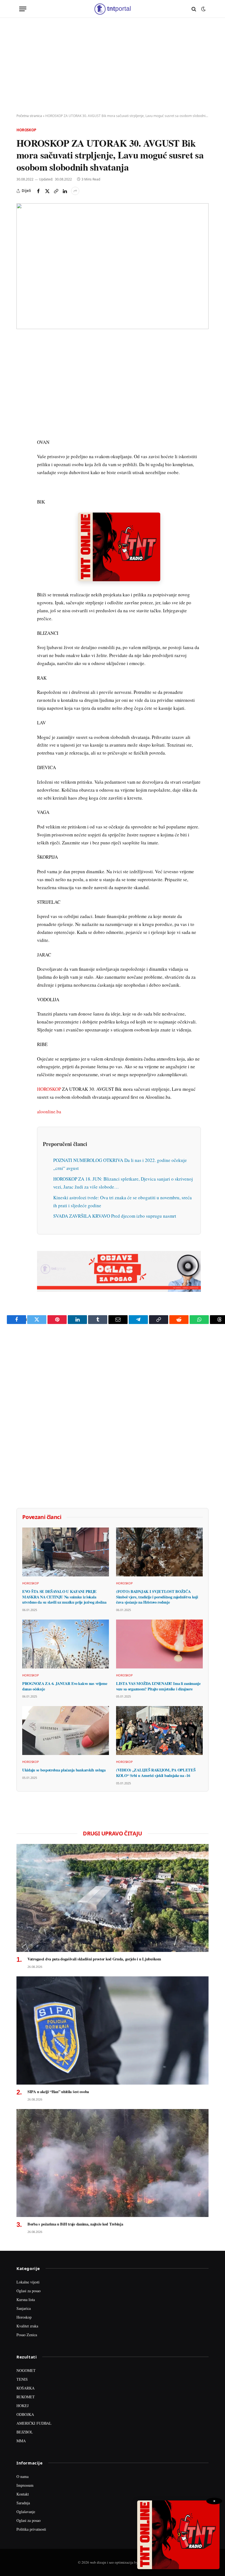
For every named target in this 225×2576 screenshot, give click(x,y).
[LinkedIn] (22, 419)
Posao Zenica (27, 2335)
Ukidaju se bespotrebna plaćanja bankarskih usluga (64, 1770)
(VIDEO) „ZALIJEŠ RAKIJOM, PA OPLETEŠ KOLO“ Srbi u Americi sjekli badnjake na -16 (156, 1773)
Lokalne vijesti (28, 2282)
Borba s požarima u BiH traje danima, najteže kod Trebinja (75, 2224)
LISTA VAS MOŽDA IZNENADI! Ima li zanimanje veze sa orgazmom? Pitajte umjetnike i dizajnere (158, 1686)
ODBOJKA (25, 2414)
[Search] (194, 9)
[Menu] (23, 9)
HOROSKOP (49, 1089)
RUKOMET (26, 2397)
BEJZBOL (25, 2432)
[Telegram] (22, 444)
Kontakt (23, 2494)
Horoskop (26, 130)
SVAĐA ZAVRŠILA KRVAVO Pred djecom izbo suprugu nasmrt (115, 1216)
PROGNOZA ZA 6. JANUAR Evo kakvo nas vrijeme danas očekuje (65, 1686)
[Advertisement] (113, 66)
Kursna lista (26, 2300)
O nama (22, 2476)
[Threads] (22, 469)
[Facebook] (22, 356)
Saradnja (23, 2503)
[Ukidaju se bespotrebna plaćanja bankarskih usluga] (66, 1731)
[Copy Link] (56, 191)
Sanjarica (24, 2308)
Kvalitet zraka (27, 2326)
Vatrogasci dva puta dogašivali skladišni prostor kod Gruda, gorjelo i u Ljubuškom (94, 1959)
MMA (21, 2441)
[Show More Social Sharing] (75, 191)
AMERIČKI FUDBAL (34, 2423)
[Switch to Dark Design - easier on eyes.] (203, 9)
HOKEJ (22, 2406)
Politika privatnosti (31, 2529)
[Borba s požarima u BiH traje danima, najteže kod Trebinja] (113, 2163)
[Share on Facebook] (38, 191)
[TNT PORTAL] (112, 9)
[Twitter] (22, 368)
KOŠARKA (26, 2388)
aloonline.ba (49, 1112)
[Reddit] (22, 432)
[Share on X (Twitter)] (47, 191)
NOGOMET (26, 2370)
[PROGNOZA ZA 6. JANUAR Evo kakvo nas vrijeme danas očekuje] (66, 1644)
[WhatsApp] (22, 457)
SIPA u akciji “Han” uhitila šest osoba (58, 2092)
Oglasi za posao (29, 2291)
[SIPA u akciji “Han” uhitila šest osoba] (113, 2030)
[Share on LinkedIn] (65, 191)
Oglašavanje (26, 2512)
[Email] (22, 394)
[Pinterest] (22, 381)
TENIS (22, 2379)
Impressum (25, 2485)
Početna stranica (29, 116)
